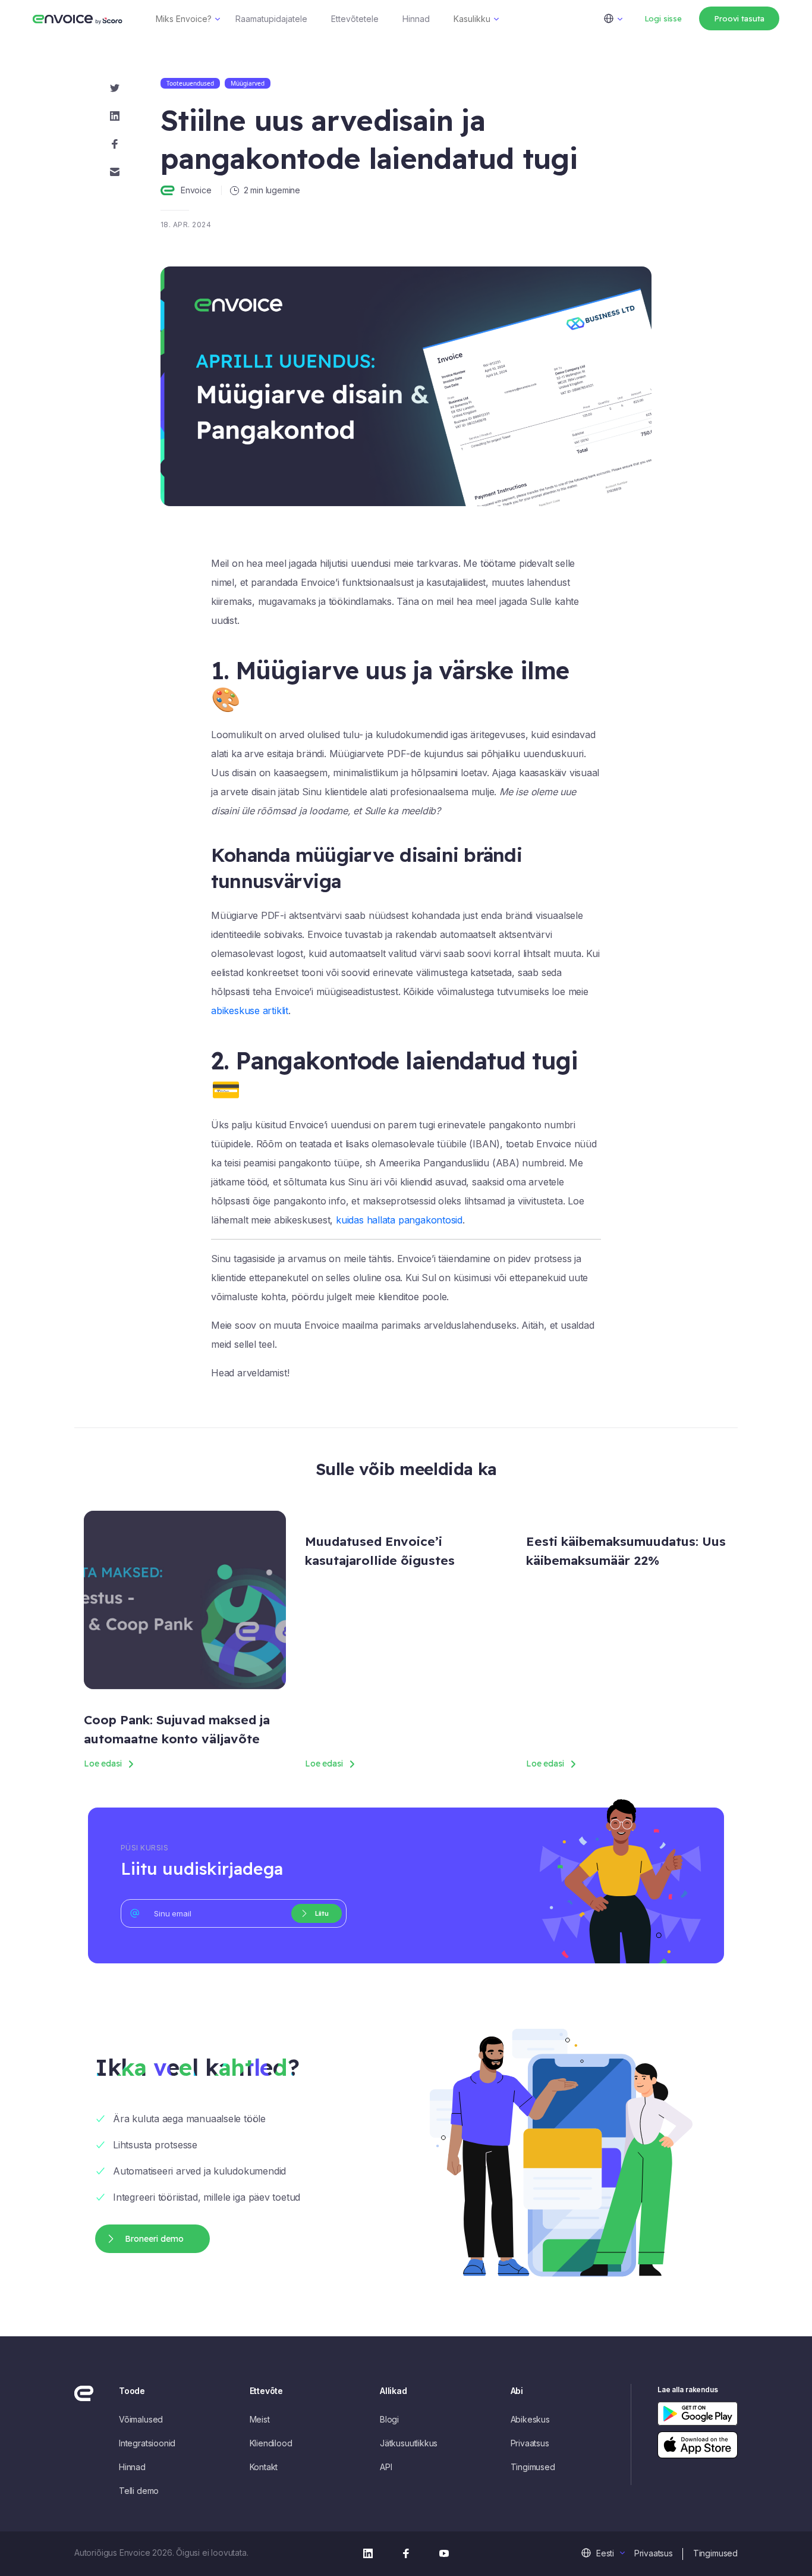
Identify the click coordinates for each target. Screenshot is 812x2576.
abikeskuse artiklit (250, 1011)
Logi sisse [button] (663, 18)
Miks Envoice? (184, 19)
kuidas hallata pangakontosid (399, 1220)
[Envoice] (78, 18)
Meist (260, 2419)
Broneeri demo (154, 2239)
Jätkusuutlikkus (409, 2443)
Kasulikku (472, 19)
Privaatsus (530, 2443)
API (386, 2467)
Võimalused (141, 2419)
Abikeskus (530, 2419)
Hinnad (416, 19)
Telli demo (139, 2491)
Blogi (389, 2419)
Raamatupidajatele (271, 19)
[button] (620, 18)
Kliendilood (271, 2443)
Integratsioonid (147, 2443)
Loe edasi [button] (103, 1764)
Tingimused (533, 2467)
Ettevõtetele (355, 19)
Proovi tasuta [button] (739, 18)
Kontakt (264, 2467)
